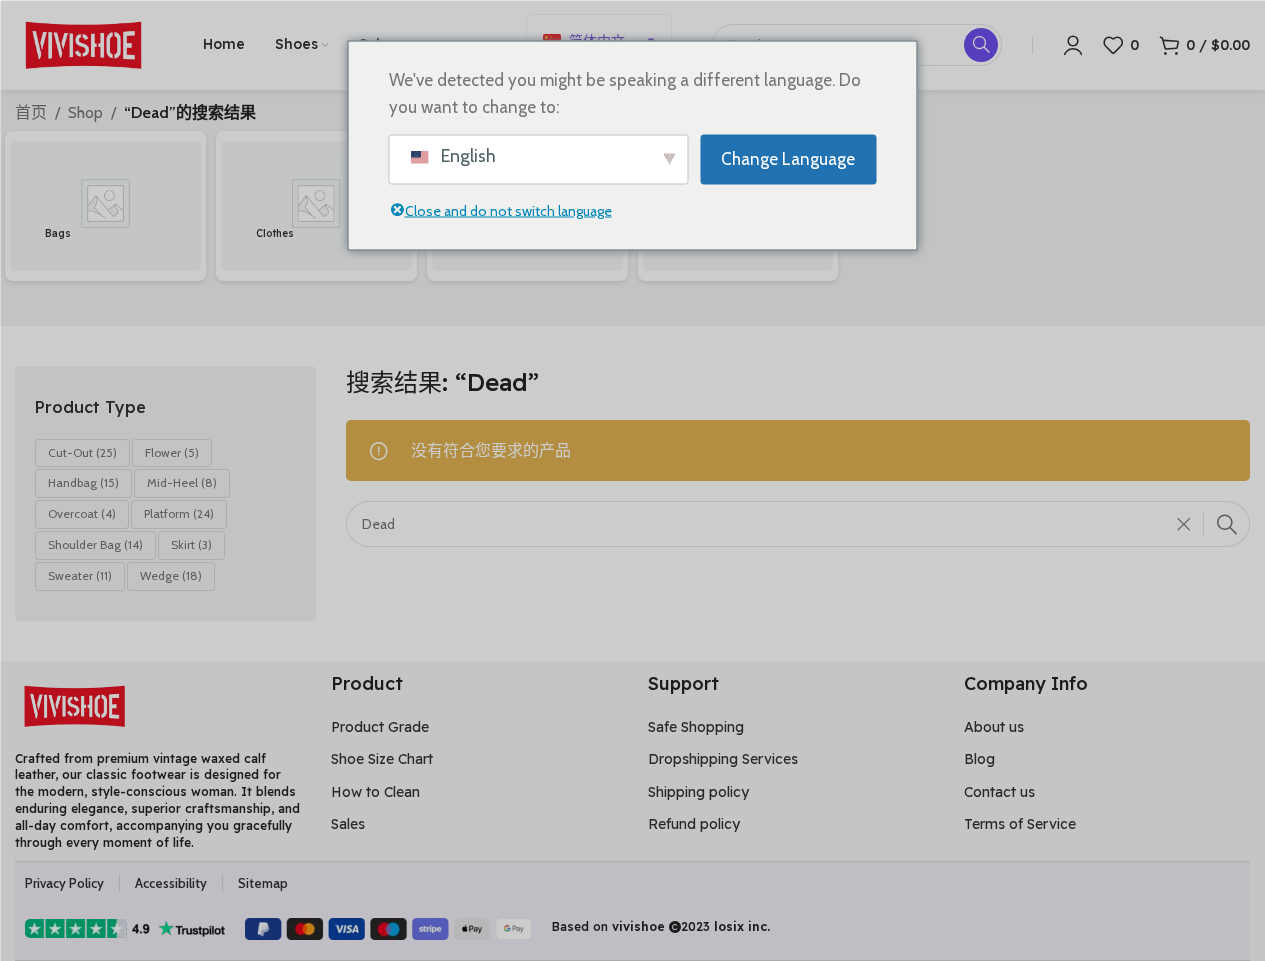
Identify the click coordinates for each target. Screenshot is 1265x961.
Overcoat (82, 513)
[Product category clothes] (316, 206)
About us (994, 727)
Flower (172, 452)
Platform (179, 513)
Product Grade (380, 727)
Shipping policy (698, 792)
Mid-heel (182, 482)
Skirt (191, 544)
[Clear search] (1189, 524)
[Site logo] (84, 43)
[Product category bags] (105, 206)
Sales (348, 824)
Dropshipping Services (723, 759)
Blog (979, 759)
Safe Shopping (696, 727)
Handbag (83, 482)
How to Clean (375, 792)
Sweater (80, 575)
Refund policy (694, 824)
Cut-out (82, 452)
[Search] (1227, 524)
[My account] (1073, 45)
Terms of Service (1020, 824)
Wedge (171, 575)
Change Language (788, 159)
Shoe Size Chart (382, 759)
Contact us (999, 792)
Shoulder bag (95, 544)
